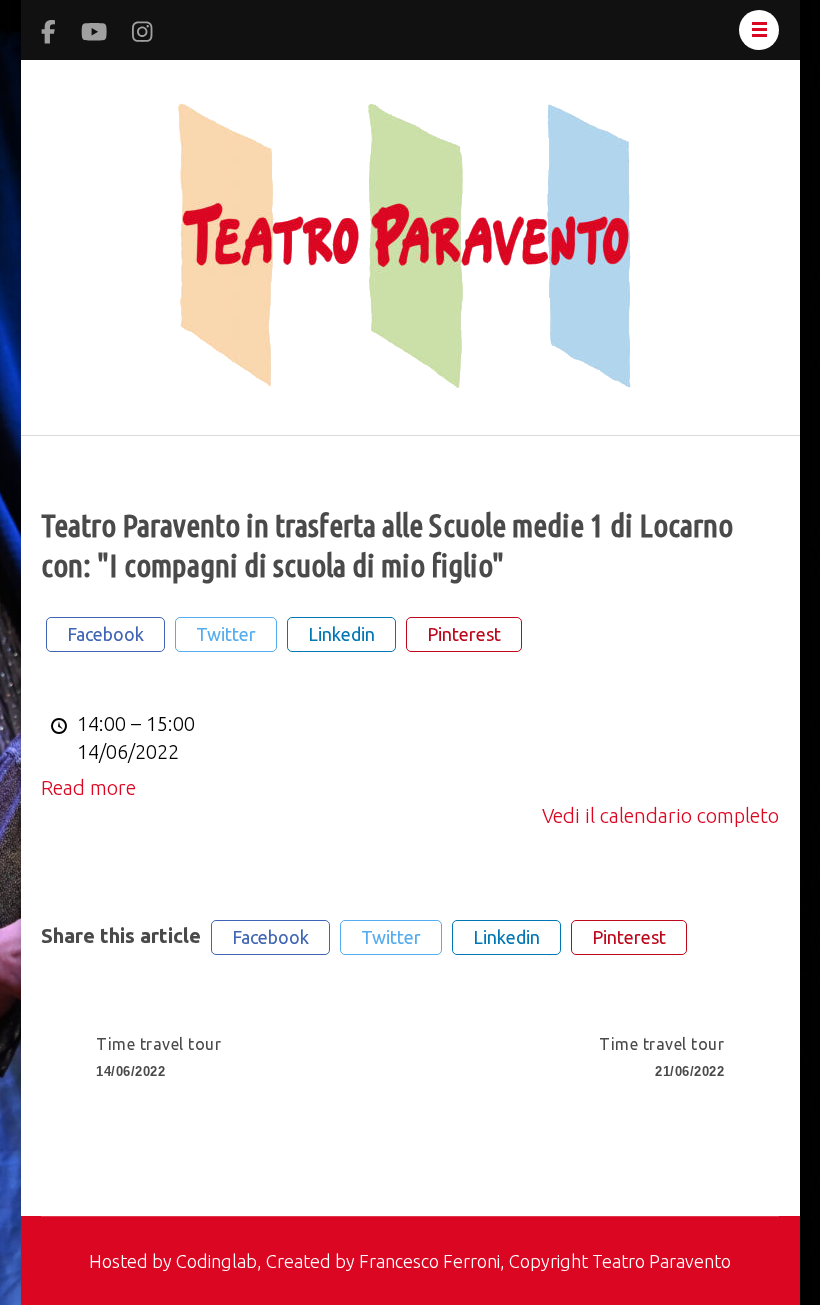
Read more (88, 787)
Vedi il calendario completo (660, 815)
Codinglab (216, 1261)
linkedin (341, 634)
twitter (226, 634)
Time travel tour (158, 1057)
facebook (105, 634)
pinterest (464, 634)
